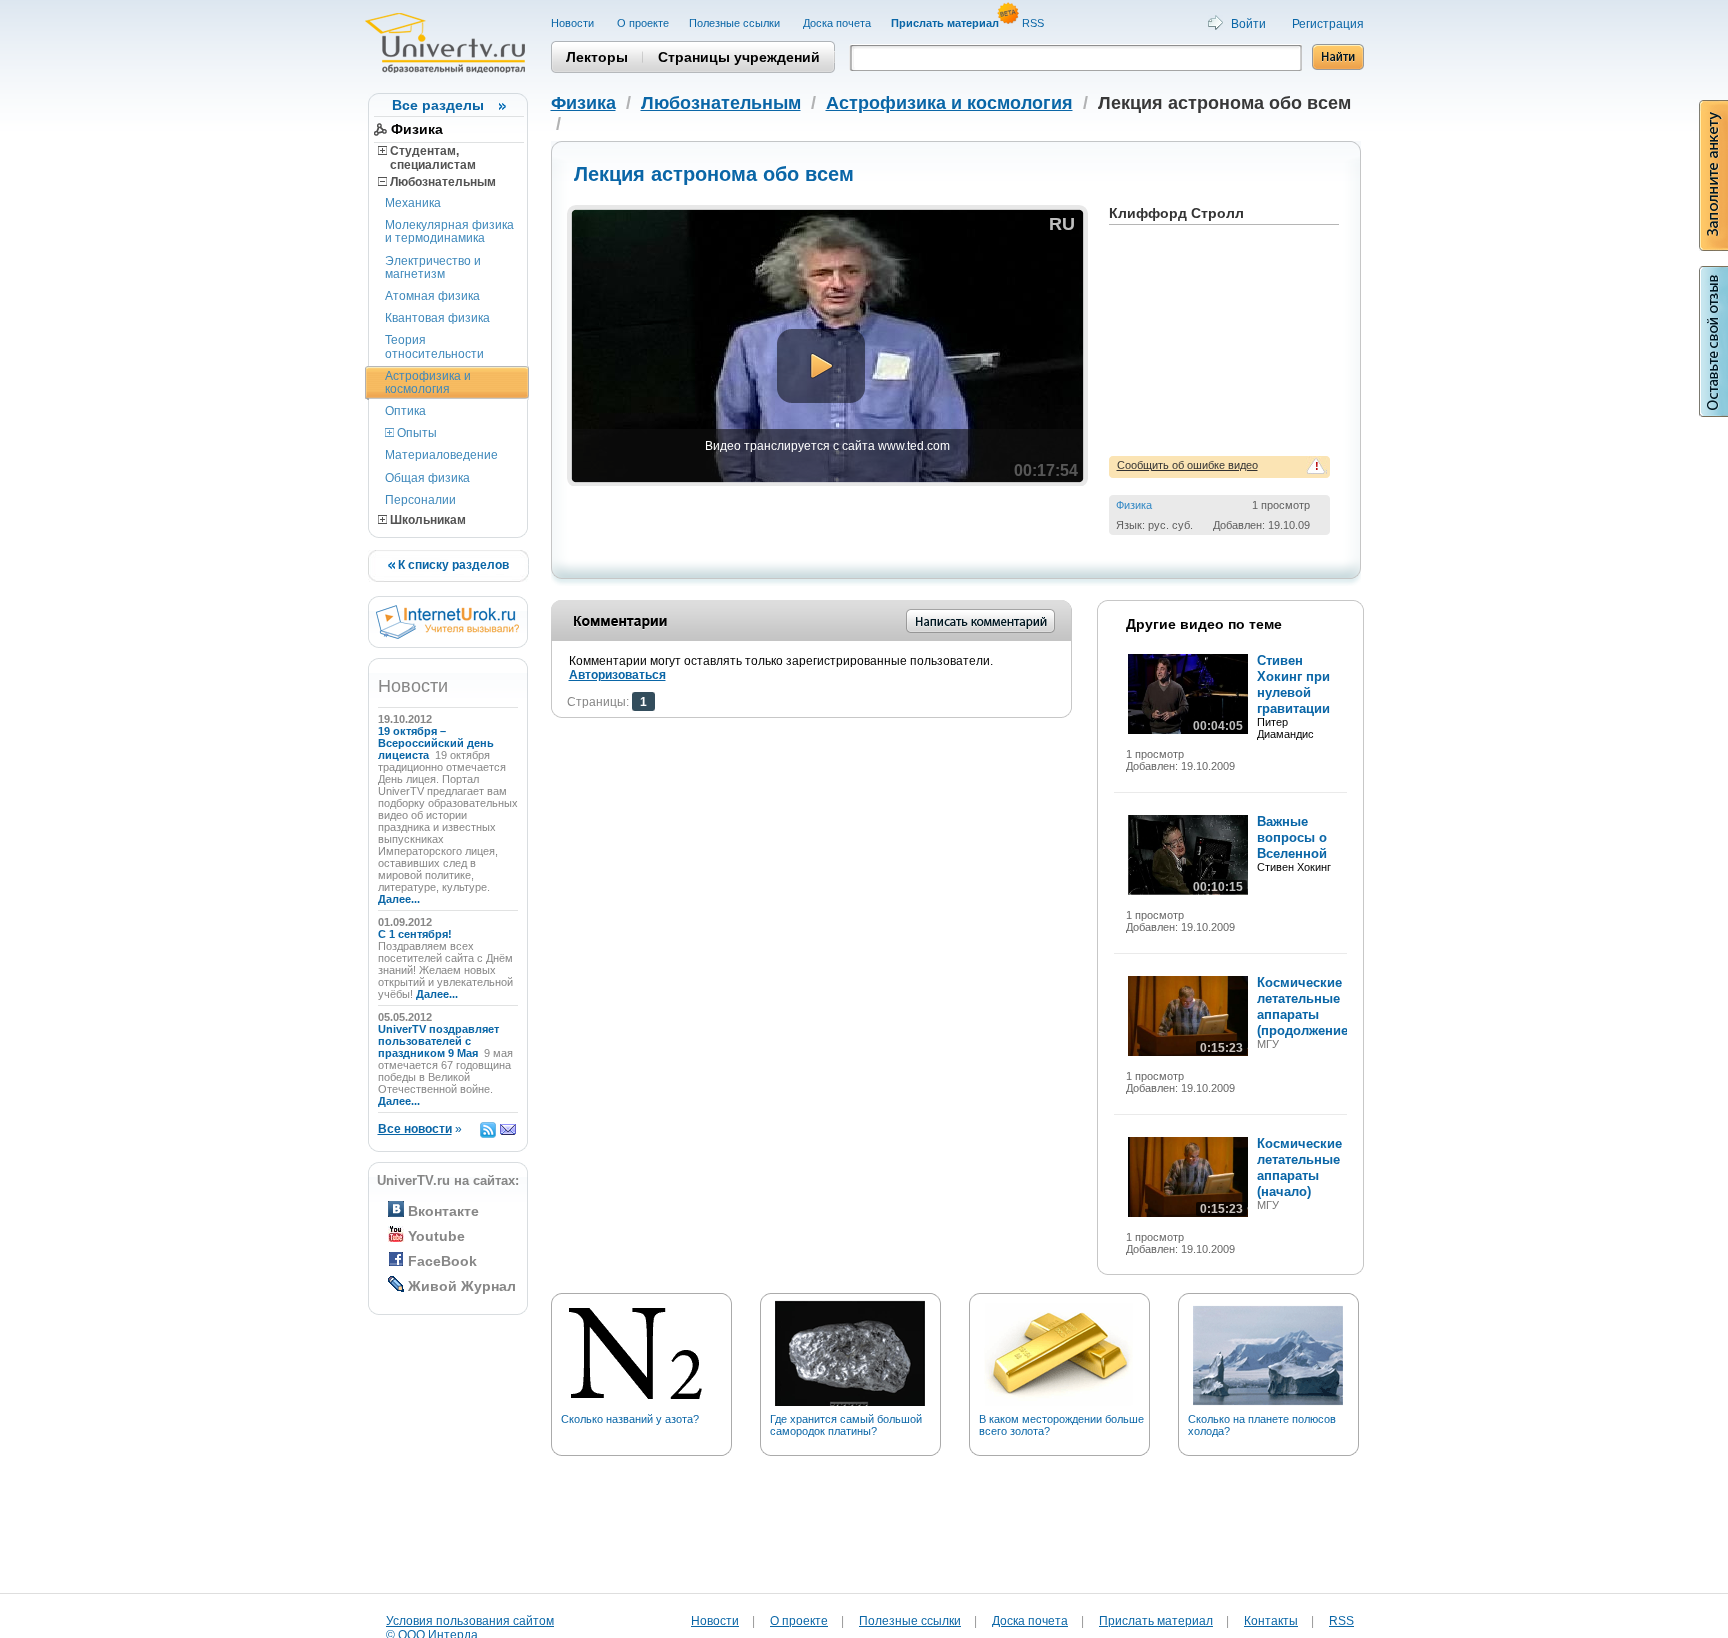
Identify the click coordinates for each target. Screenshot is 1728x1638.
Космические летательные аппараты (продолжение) (1304, 1006)
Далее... (399, 899)
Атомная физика (432, 296)
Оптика (405, 411)
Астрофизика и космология (428, 382)
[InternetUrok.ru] (447, 635)
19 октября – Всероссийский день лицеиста (436, 743)
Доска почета (837, 23)
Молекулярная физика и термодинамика (449, 231)
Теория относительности (434, 346)
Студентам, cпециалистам (427, 158)
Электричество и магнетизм (433, 267)
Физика (417, 129)
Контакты (1271, 1621)
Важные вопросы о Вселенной (1292, 837)
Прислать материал (1156, 1621)
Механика (413, 203)
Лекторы (597, 57)
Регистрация (1328, 24)
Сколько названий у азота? (630, 1419)
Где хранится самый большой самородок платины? (846, 1425)
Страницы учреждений (739, 57)
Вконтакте (443, 1211)
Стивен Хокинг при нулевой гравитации (1293, 684)
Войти (1248, 24)
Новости (574, 23)
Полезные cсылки (736, 23)
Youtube (436, 1236)
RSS (1034, 23)
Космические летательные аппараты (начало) (1299, 1167)
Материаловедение (441, 455)
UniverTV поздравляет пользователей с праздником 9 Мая (438, 1041)
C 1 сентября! (416, 934)
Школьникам (426, 520)
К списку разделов (452, 565)
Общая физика (427, 478)
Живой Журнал (462, 1286)
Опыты (415, 433)
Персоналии (420, 500)
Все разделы (438, 105)
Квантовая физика (437, 318)
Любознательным (441, 182)
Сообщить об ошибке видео (1187, 465)
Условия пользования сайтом (470, 1621)
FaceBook (442, 1261)
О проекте (643, 23)
